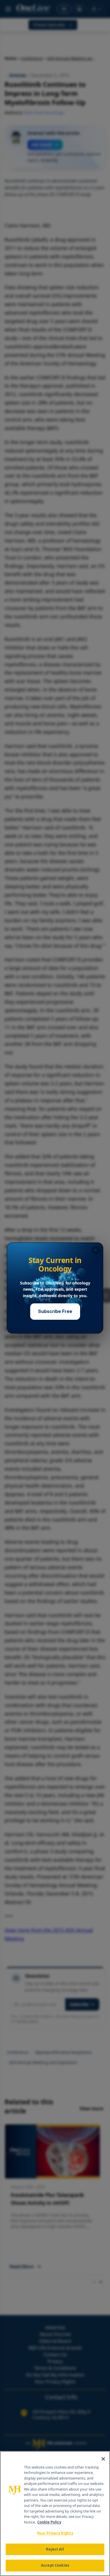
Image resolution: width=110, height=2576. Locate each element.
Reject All (55, 2549)
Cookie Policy (49, 2522)
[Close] (103, 2459)
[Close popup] (96, 1250)
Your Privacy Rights (55, 2533)
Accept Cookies (55, 2565)
